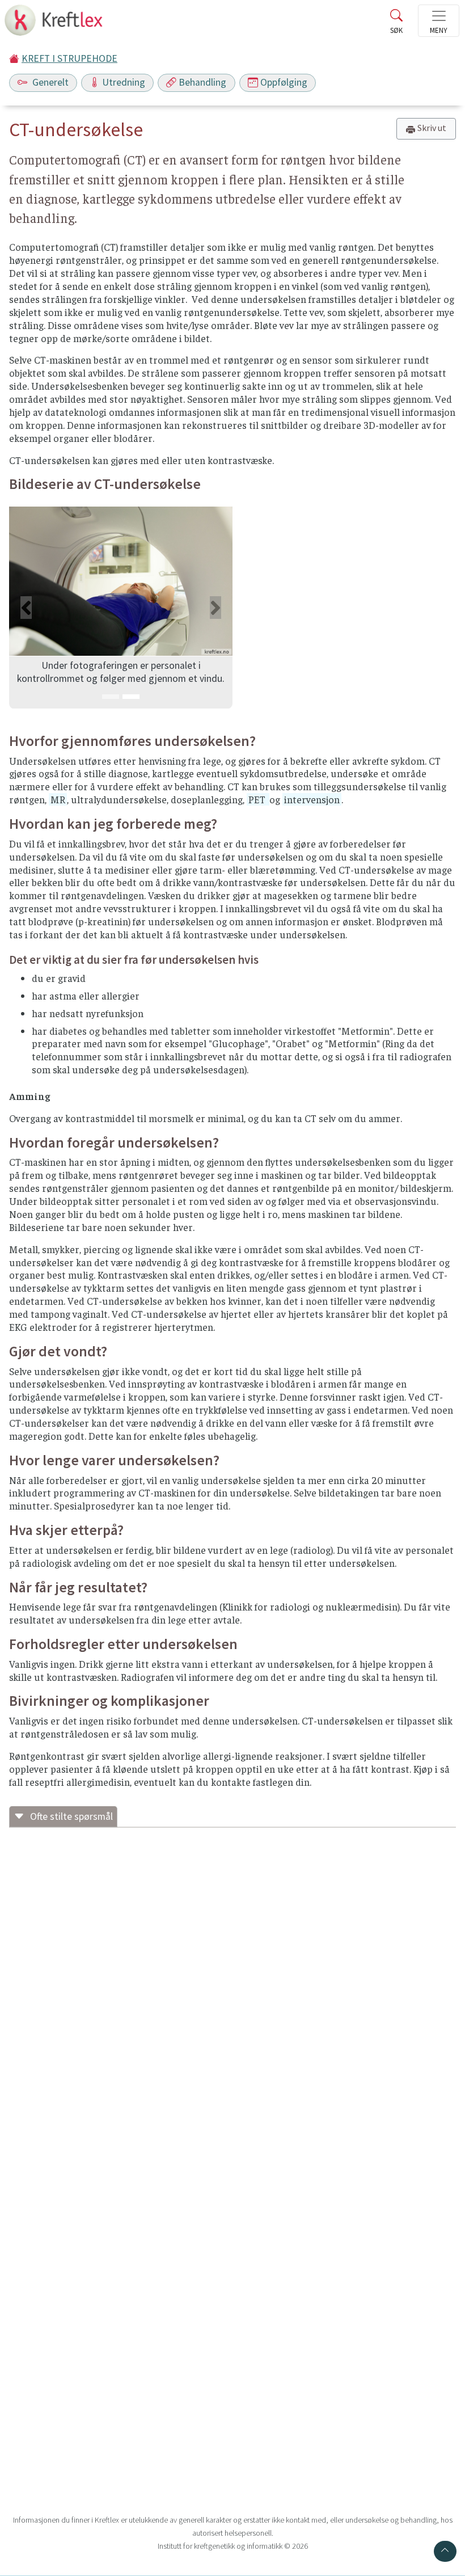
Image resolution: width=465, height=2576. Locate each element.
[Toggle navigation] (439, 21)
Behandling (202, 82)
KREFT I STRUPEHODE (69, 58)
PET (258, 799)
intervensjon (312, 799)
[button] (26, 608)
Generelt (49, 82)
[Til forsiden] (55, 24)
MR (58, 799)
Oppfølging (284, 82)
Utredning (124, 82)
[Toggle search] (396, 24)
